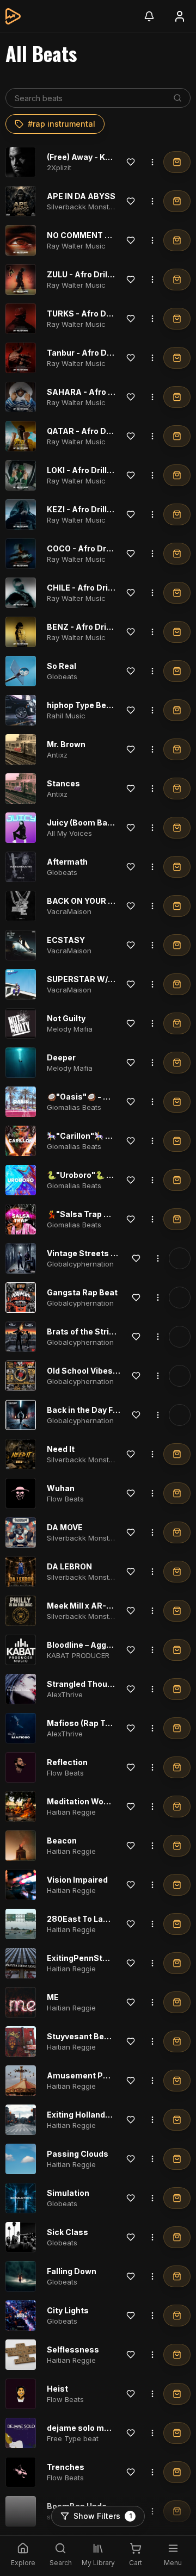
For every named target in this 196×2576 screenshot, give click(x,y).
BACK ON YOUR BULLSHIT (97, 901)
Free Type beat (73, 2438)
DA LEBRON (69, 1566)
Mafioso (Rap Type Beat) (94, 1723)
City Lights (68, 2310)
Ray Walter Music (76, 246)
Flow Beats (65, 1499)
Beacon (62, 1841)
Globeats (62, 676)
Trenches (66, 2467)
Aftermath (67, 862)
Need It (61, 1449)
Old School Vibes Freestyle (99, 1371)
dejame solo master (86, 2428)
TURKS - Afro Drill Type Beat (102, 314)
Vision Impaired (77, 1880)
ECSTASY (66, 940)
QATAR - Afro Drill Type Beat (102, 431)
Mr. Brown (66, 744)
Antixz (57, 755)
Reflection (67, 1762)
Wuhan (61, 1488)
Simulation (68, 2193)
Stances (63, 783)
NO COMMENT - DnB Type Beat (107, 235)
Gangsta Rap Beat (82, 1292)
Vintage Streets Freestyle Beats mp (117, 1253)
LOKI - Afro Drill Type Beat (97, 470)
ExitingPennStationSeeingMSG (108, 1958)
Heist (57, 2389)
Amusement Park (81, 2075)
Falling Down (72, 2271)
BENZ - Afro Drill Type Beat (99, 627)
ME (53, 1997)
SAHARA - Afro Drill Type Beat (106, 392)
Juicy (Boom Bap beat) (91, 823)
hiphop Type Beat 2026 (92, 705)
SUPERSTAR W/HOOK (89, 979)
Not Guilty (66, 1018)
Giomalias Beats (74, 1107)
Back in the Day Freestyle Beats (109, 1410)
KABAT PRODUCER (78, 1655)
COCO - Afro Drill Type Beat (100, 548)
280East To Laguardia (90, 1919)
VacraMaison (69, 911)
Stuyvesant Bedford (86, 2036)
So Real (62, 666)
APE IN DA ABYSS (81, 196)
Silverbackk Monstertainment (96, 207)
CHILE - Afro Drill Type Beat (100, 588)
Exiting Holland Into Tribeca (100, 2115)
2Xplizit (59, 167)
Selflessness (73, 2350)
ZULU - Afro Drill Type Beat (99, 274)
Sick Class (68, 2232)
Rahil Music (66, 716)
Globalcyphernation (80, 1264)
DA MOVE (65, 1527)
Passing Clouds (78, 2154)
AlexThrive (65, 1694)
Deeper (61, 1057)
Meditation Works (81, 1801)
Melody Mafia (70, 1029)
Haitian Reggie (71, 1812)
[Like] (131, 162)
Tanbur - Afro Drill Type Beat (102, 353)
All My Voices (69, 833)
